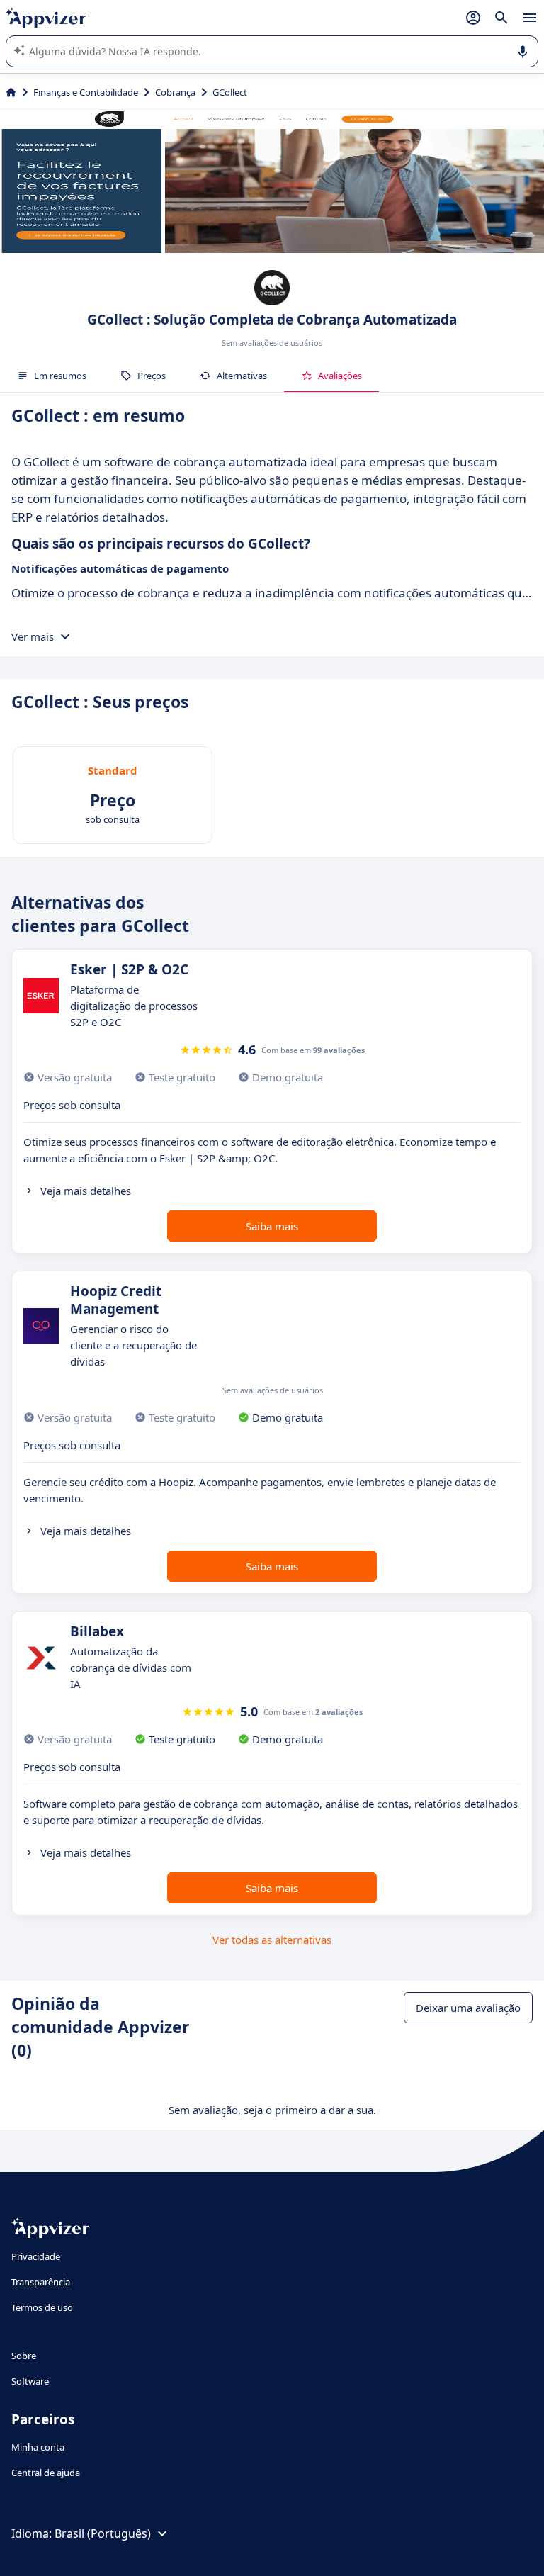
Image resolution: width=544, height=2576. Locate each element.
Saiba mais (272, 1226)
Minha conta (38, 2447)
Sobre (24, 2356)
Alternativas (242, 376)
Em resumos (60, 376)
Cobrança (175, 92)
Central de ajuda (46, 2473)
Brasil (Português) (103, 2533)
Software (30, 2381)
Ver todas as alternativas (272, 1940)
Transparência (41, 2282)
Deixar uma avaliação (468, 2008)
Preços (152, 376)
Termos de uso (42, 2307)
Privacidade (36, 2256)
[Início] (11, 92)
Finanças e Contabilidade (86, 92)
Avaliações (340, 376)
